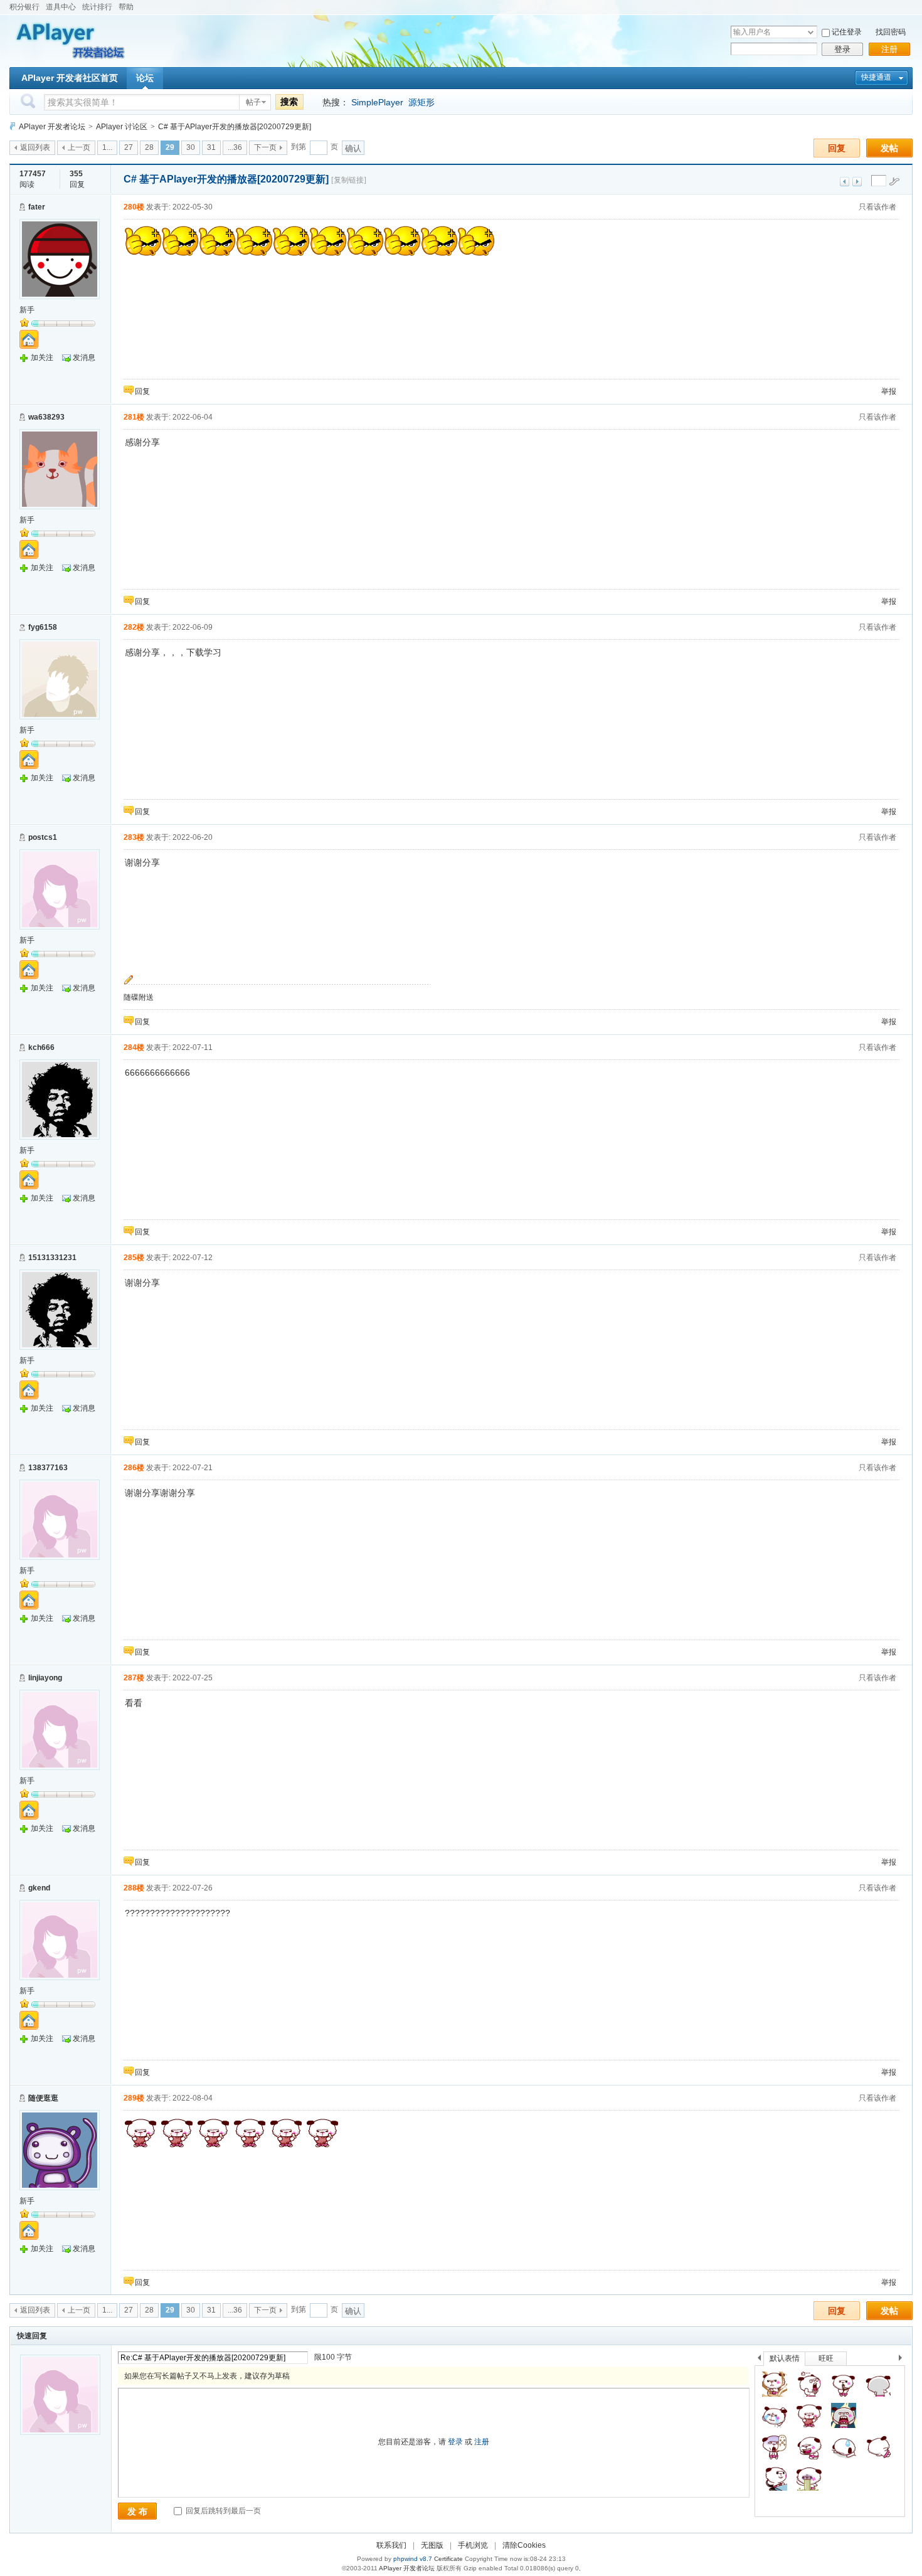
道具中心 (61, 7)
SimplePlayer (377, 102)
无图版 (432, 2545)
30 (191, 147)
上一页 (79, 147)
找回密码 (891, 32)
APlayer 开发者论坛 (52, 127)
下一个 (903, 2360)
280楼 (134, 207)
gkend (39, 1888)
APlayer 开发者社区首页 (70, 78)
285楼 (134, 1258)
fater (37, 207)
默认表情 (785, 2358)
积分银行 (24, 7)
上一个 (759, 2360)
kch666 (41, 1047)
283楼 (134, 837)
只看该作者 (877, 207)
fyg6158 (43, 627)
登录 (842, 49)
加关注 (42, 358)
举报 (889, 391)
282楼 (134, 627)
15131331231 (52, 1258)
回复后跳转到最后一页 (222, 2511)
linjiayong (45, 1678)
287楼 (134, 1678)
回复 (837, 148)
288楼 (134, 1888)
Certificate (448, 2559)
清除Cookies (524, 2545)
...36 (235, 147)
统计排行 (97, 7)
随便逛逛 (43, 2098)
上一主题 (845, 182)
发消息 (84, 358)
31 (211, 147)
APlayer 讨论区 (122, 127)
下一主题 (857, 182)
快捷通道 (876, 77)
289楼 (134, 2098)
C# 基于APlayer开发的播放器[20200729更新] (235, 127)
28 (149, 147)
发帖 (889, 148)
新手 (27, 310)
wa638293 (46, 417)
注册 (889, 49)
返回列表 (35, 147)
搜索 (289, 102)
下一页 (265, 147)
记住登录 (847, 32)
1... (107, 147)
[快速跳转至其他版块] (13, 126)
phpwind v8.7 (413, 2559)
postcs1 (43, 837)
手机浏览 (473, 2545)
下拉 (811, 32)
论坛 (145, 78)
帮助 (126, 7)
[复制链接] (349, 180)
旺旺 (826, 2358)
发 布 (137, 2511)
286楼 (134, 1468)
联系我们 (391, 2545)
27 (129, 147)
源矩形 (421, 102)
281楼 (134, 417)
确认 (353, 148)
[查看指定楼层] (894, 181)
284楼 (134, 1047)
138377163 (48, 1468)
